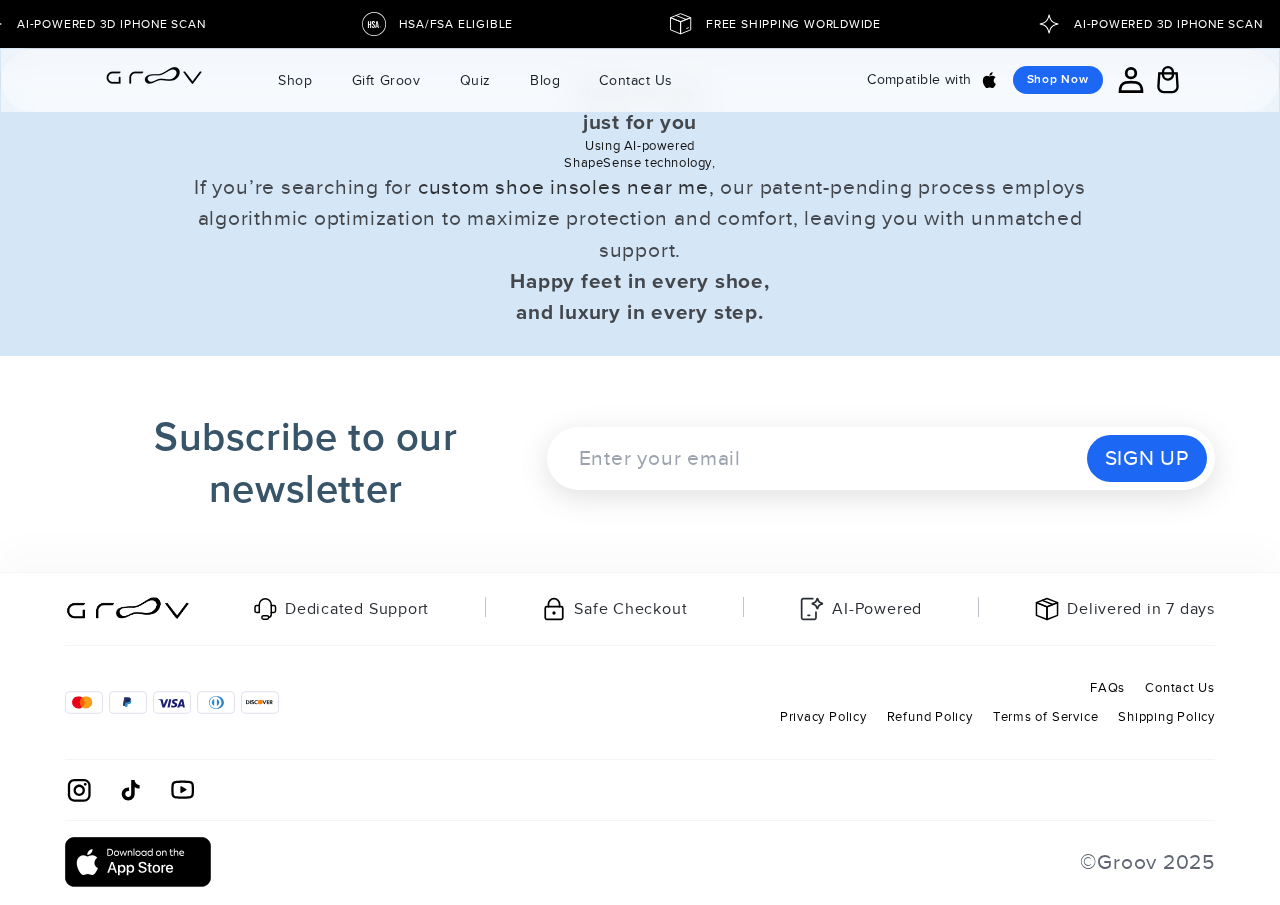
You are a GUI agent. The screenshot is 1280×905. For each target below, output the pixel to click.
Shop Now (1058, 79)
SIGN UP (1147, 458)
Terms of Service (1045, 716)
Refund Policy (930, 716)
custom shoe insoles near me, (566, 187)
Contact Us (1180, 687)
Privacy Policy (823, 716)
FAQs (1107, 687)
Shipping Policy (1166, 716)
